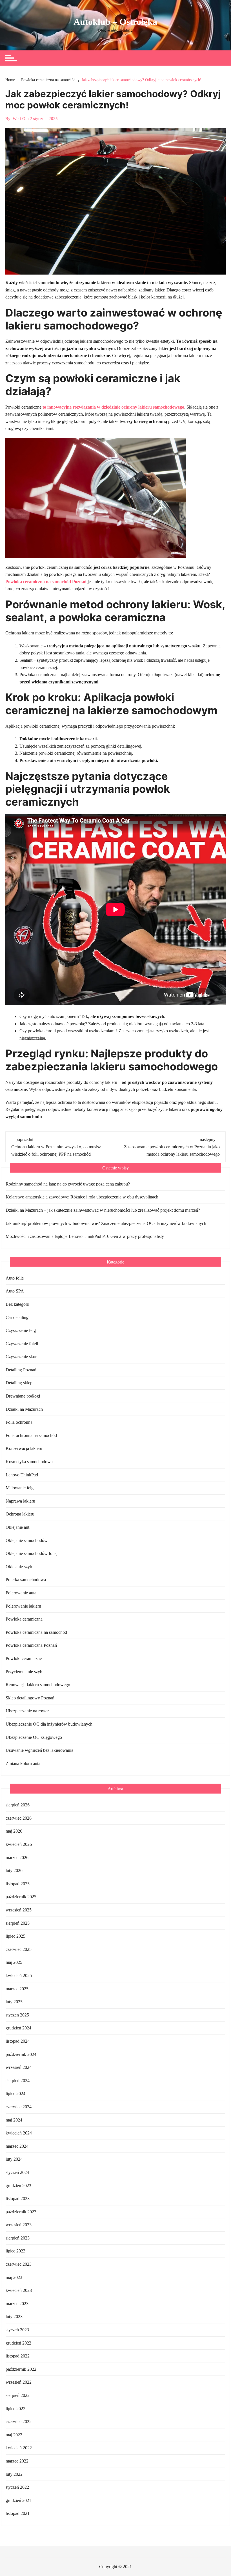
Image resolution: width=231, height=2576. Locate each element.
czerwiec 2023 (19, 2264)
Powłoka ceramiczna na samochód (36, 1632)
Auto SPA (15, 1291)
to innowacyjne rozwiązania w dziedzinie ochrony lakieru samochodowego (113, 407)
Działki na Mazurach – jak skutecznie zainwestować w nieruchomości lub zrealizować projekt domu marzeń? (103, 1210)
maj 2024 (14, 2120)
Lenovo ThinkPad (22, 1475)
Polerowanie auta (21, 1593)
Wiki (17, 119)
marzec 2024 (17, 2146)
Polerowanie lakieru (23, 1606)
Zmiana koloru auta (23, 1763)
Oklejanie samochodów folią (31, 1553)
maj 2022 (14, 2435)
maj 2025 (14, 1962)
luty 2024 (14, 2159)
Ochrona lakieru (20, 1514)
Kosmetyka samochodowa (29, 1462)
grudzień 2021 (18, 2500)
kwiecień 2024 (19, 2133)
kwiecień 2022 (19, 2448)
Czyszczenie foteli (22, 1344)
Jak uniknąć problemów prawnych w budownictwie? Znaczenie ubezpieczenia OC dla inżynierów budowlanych (106, 1223)
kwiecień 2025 (19, 1976)
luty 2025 (14, 2002)
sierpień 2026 (18, 1805)
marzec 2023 (17, 2304)
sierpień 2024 (18, 2081)
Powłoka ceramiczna (24, 1619)
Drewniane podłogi (23, 1396)
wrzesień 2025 (19, 1910)
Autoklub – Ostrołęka (115, 22)
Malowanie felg (20, 1488)
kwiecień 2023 (19, 2290)
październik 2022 (21, 2369)
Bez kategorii (17, 1304)
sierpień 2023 (18, 2238)
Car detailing (17, 1317)
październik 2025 (21, 1897)
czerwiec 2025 (19, 1949)
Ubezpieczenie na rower (27, 1711)
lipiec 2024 (15, 2093)
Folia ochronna (19, 1422)
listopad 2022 (18, 2356)
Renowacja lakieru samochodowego (38, 1685)
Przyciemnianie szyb (24, 1672)
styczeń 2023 (17, 2330)
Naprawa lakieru (20, 1501)
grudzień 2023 (18, 2186)
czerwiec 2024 (19, 2107)
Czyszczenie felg (21, 1330)
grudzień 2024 (18, 2028)
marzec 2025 (17, 1989)
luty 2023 (14, 2317)
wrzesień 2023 (19, 2225)
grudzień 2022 (18, 2343)
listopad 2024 (18, 2041)
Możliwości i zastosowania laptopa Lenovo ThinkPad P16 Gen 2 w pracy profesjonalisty (85, 1236)
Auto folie (15, 1278)
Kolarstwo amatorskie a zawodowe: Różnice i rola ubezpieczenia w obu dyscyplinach (82, 1197)
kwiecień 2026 (19, 1844)
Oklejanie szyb (19, 1567)
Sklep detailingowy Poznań (30, 1698)
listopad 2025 (18, 1884)
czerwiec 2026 (19, 1818)
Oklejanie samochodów (27, 1540)
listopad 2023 (18, 2199)
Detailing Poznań (21, 1370)
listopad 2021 (18, 2513)
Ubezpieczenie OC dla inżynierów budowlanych (49, 1724)
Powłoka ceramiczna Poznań (31, 1645)
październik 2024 (21, 2054)
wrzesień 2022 (19, 2382)
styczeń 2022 (17, 2487)
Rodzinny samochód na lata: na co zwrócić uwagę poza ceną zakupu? (68, 1184)
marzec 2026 (17, 1858)
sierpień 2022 (18, 2395)
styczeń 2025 (17, 2015)
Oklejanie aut (17, 1527)
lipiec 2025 (15, 1936)
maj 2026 (14, 1831)
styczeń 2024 (17, 2172)
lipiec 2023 (15, 2251)
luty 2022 (14, 2474)
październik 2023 (21, 2212)
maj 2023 (14, 2277)
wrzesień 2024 (19, 2067)
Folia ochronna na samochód (31, 1435)
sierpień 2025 (18, 1923)
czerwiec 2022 (19, 2422)
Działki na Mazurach (24, 1409)
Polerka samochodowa (26, 1580)
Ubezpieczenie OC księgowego (34, 1737)
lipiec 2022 (15, 2409)
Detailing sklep (19, 1383)
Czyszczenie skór (21, 1357)
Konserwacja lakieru (24, 1448)
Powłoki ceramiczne (24, 1658)
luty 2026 (14, 1870)
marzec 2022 (17, 2461)
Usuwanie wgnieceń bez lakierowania (39, 1750)
